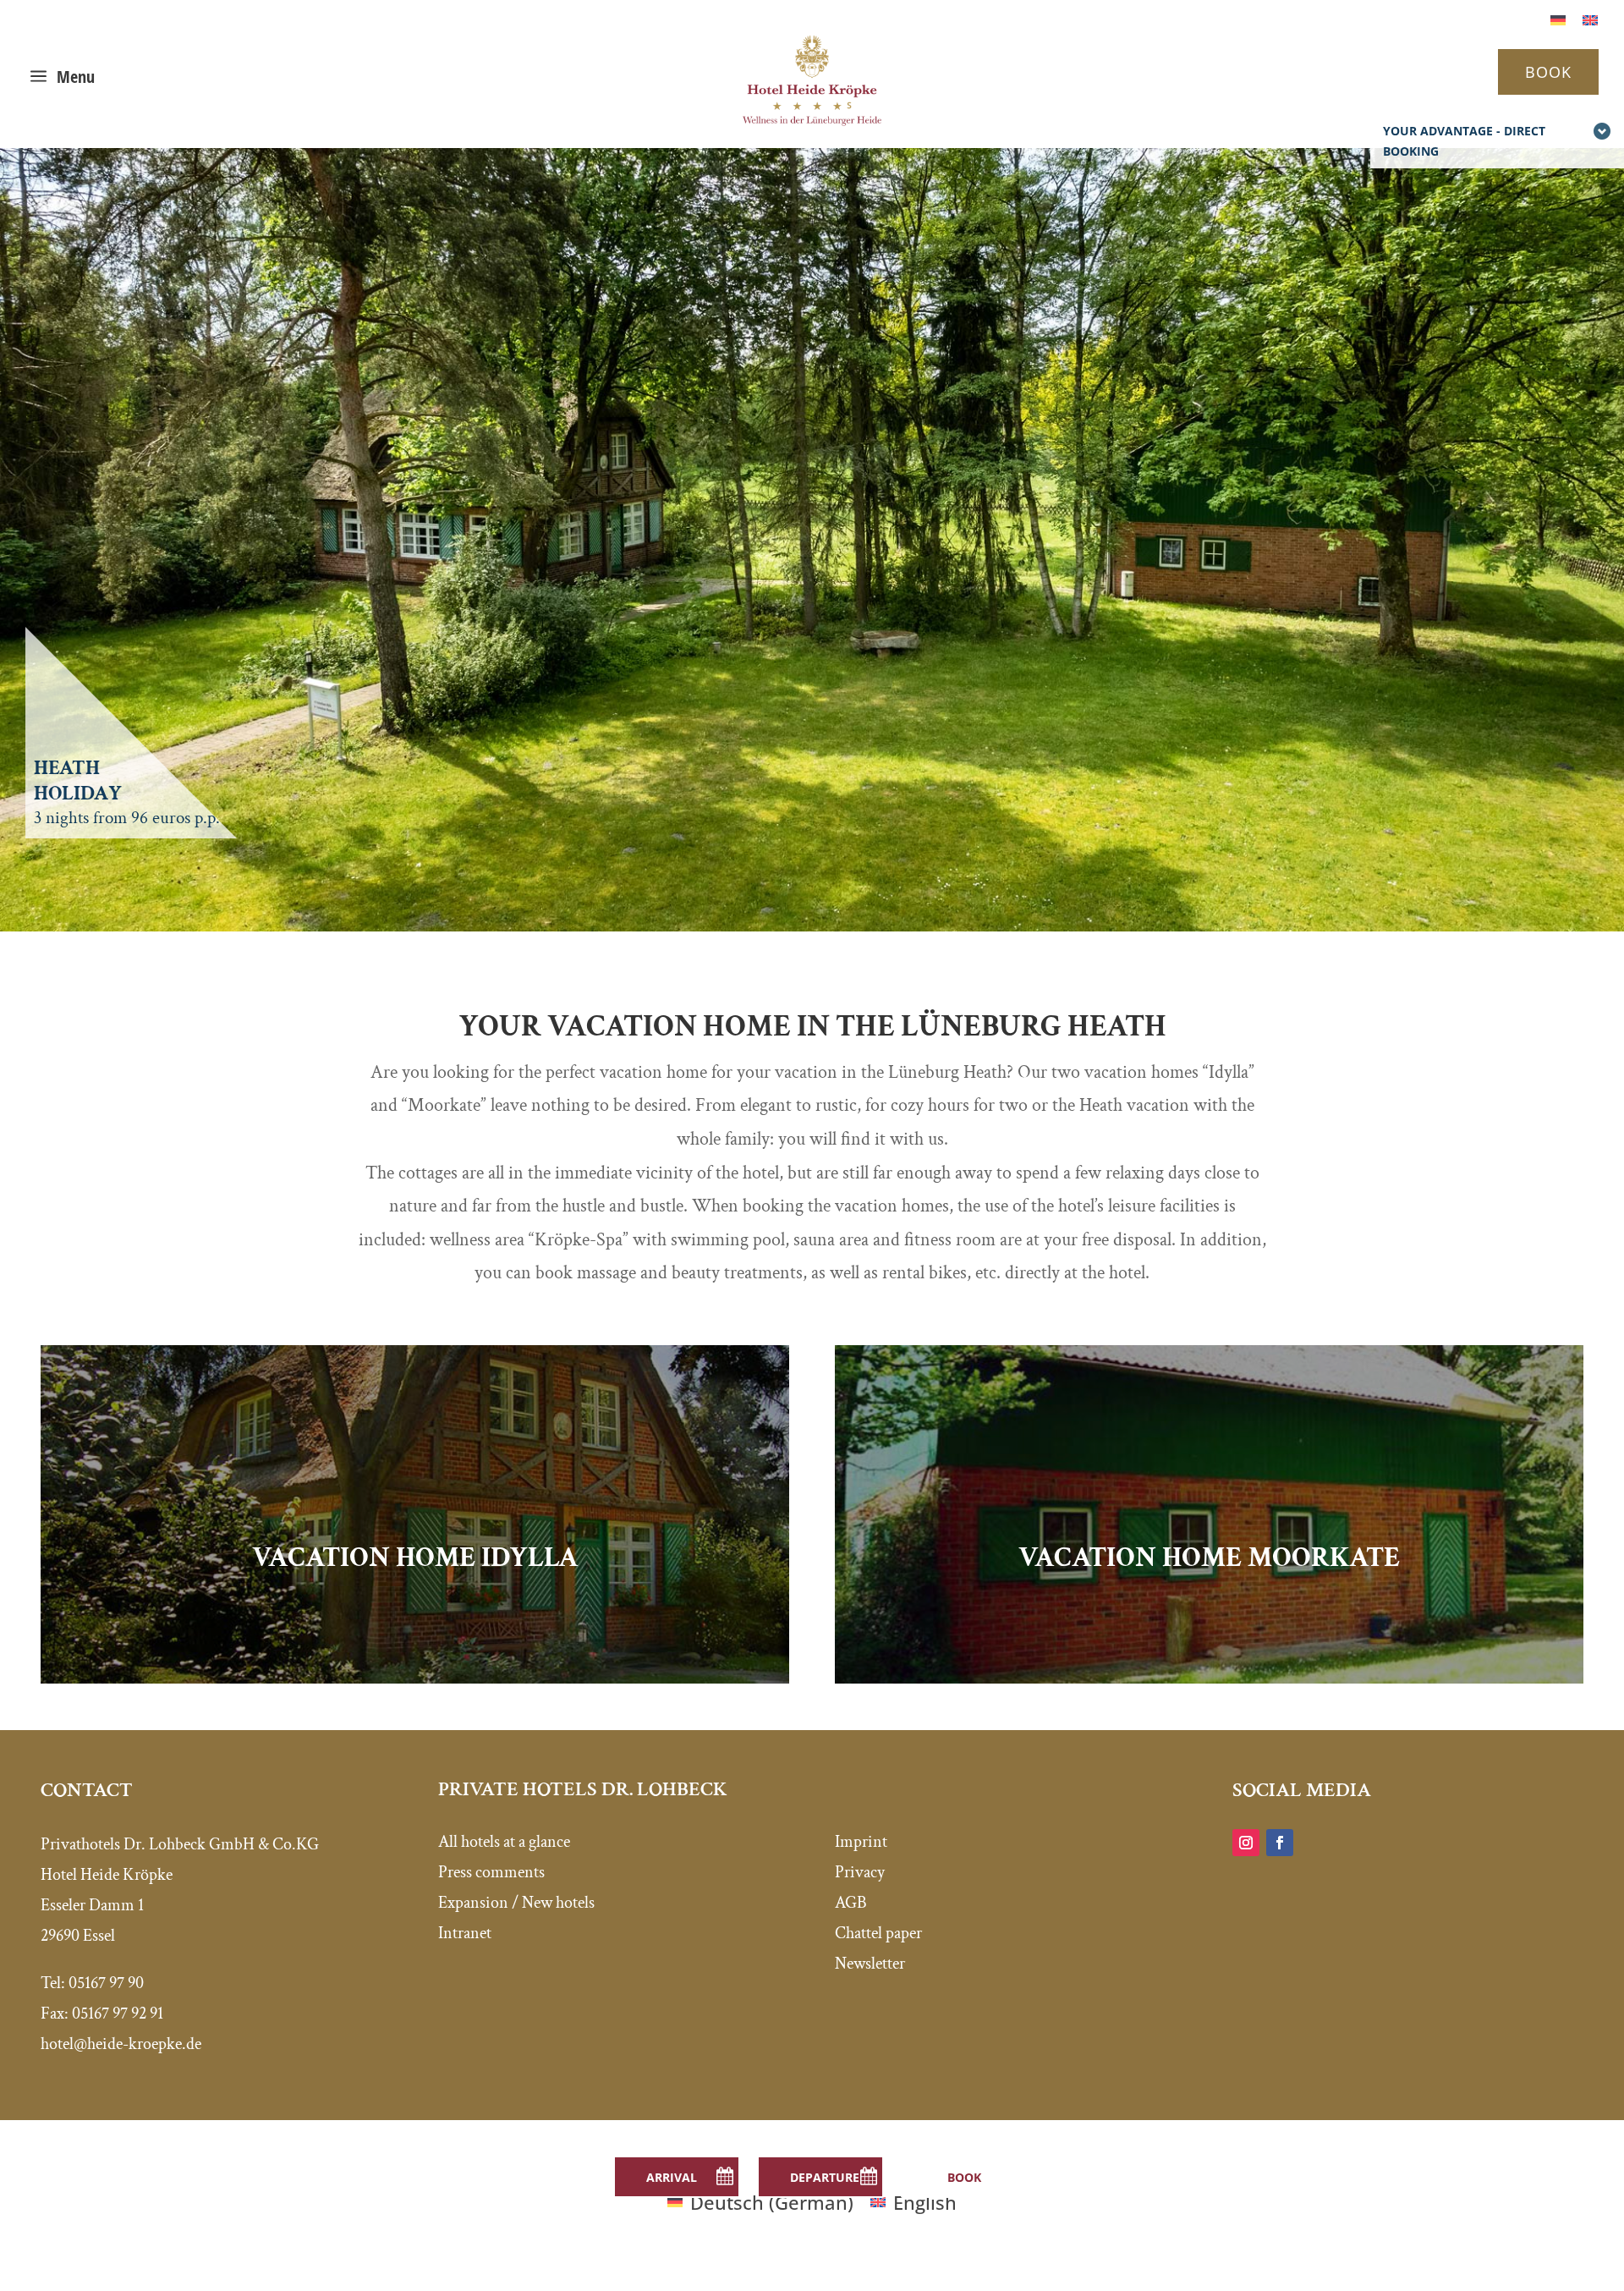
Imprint (861, 1842)
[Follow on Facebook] (1280, 1843)
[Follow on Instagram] (1246, 1843)
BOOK (1548, 72)
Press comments (491, 1872)
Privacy (860, 1872)
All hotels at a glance (504, 1842)
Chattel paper (878, 1933)
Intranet (465, 1933)
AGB (851, 1903)
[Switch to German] (1558, 18)
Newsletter (870, 1964)
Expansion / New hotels (516, 1903)
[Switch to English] (1590, 18)
